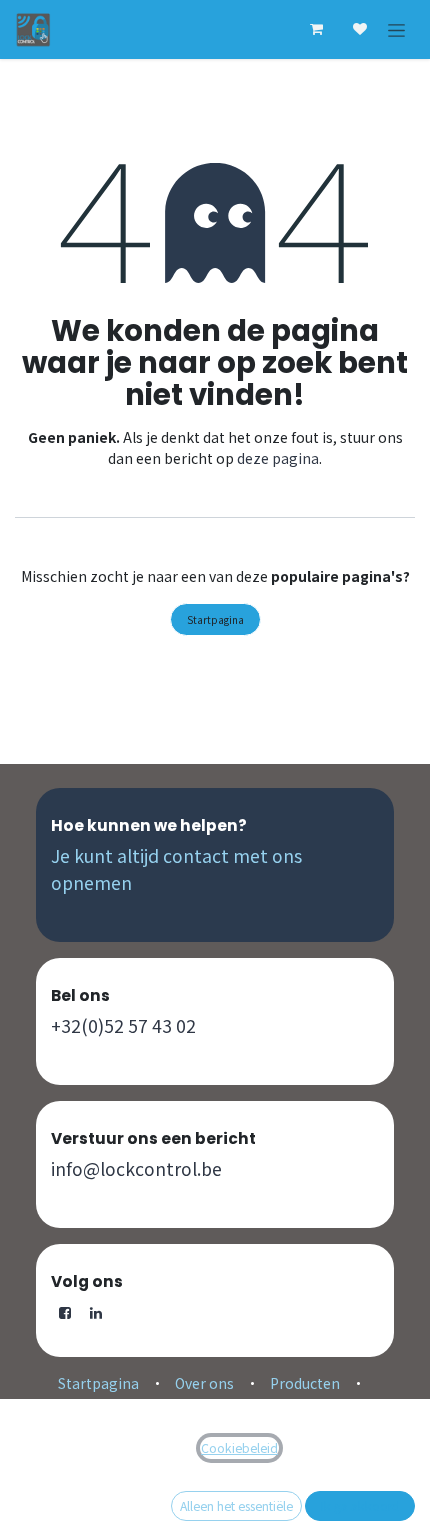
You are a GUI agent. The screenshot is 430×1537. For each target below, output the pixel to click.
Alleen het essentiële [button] (236, 1506)
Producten (305, 1383)
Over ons (204, 1383)
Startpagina (215, 619)
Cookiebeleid (239, 1448)
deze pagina (278, 458)
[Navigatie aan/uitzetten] (396, 29)
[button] (360, 1506)
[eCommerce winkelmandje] (316, 29)
